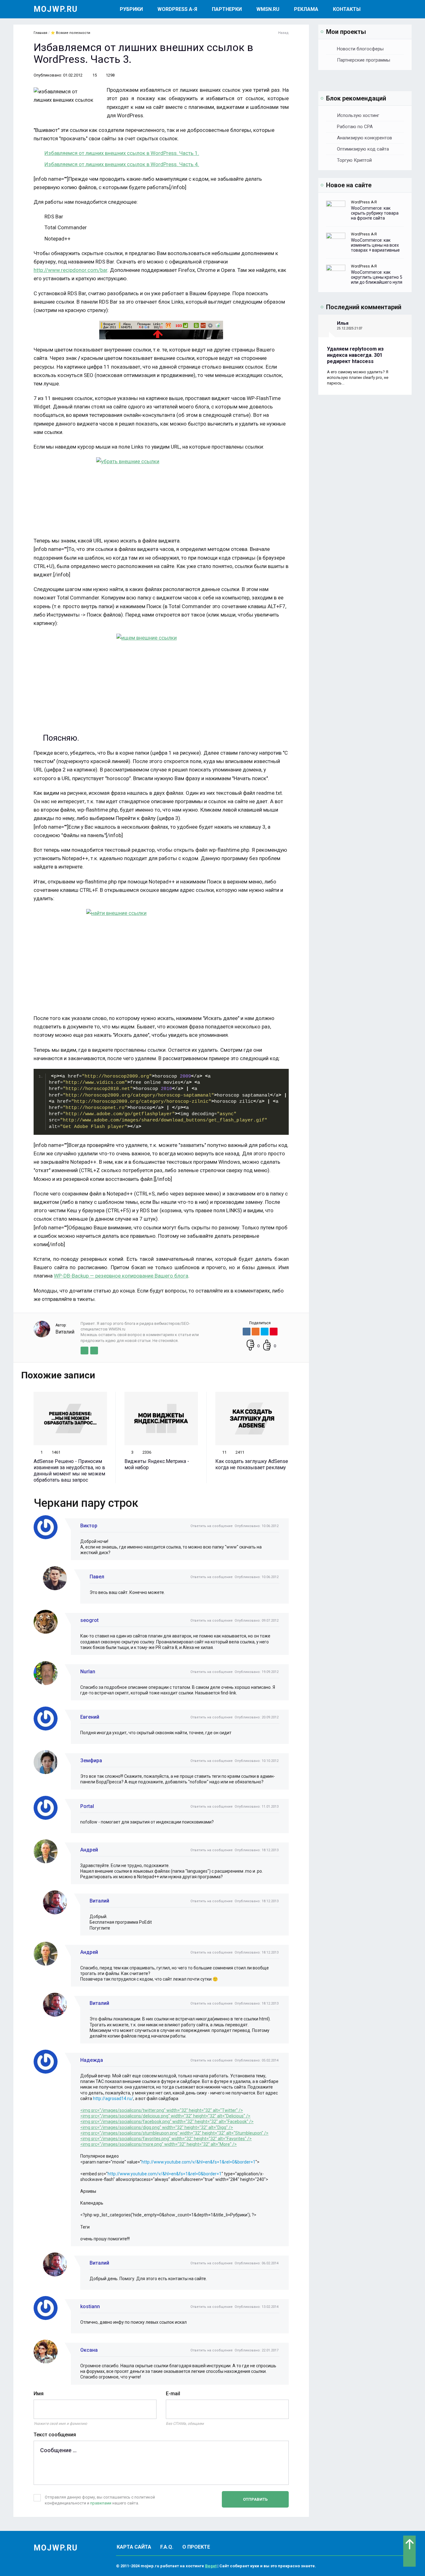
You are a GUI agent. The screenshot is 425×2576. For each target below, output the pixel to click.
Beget (211, 2566)
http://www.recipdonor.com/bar (70, 270)
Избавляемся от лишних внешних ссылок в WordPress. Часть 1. (122, 153)
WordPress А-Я (177, 9)
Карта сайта (134, 2547)
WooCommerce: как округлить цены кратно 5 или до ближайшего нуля (377, 277)
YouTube (94, 1351)
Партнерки (227, 9)
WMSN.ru (268, 9)
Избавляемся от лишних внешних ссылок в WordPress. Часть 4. (122, 164)
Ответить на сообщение (212, 1526)
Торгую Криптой (354, 160)
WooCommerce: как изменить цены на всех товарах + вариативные (375, 245)
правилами (101, 2503)
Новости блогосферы (360, 49)
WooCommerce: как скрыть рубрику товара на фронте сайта (375, 213)
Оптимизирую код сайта (363, 149)
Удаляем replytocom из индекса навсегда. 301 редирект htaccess (355, 355)
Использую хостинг (358, 115)
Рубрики (131, 9)
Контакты (347, 9)
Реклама (306, 9)
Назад (283, 33)
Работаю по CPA (355, 127)
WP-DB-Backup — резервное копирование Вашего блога (121, 1276)
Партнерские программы (364, 60)
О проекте (196, 2547)
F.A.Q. (167, 2547)
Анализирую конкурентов (364, 138)
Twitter (84, 1351)
